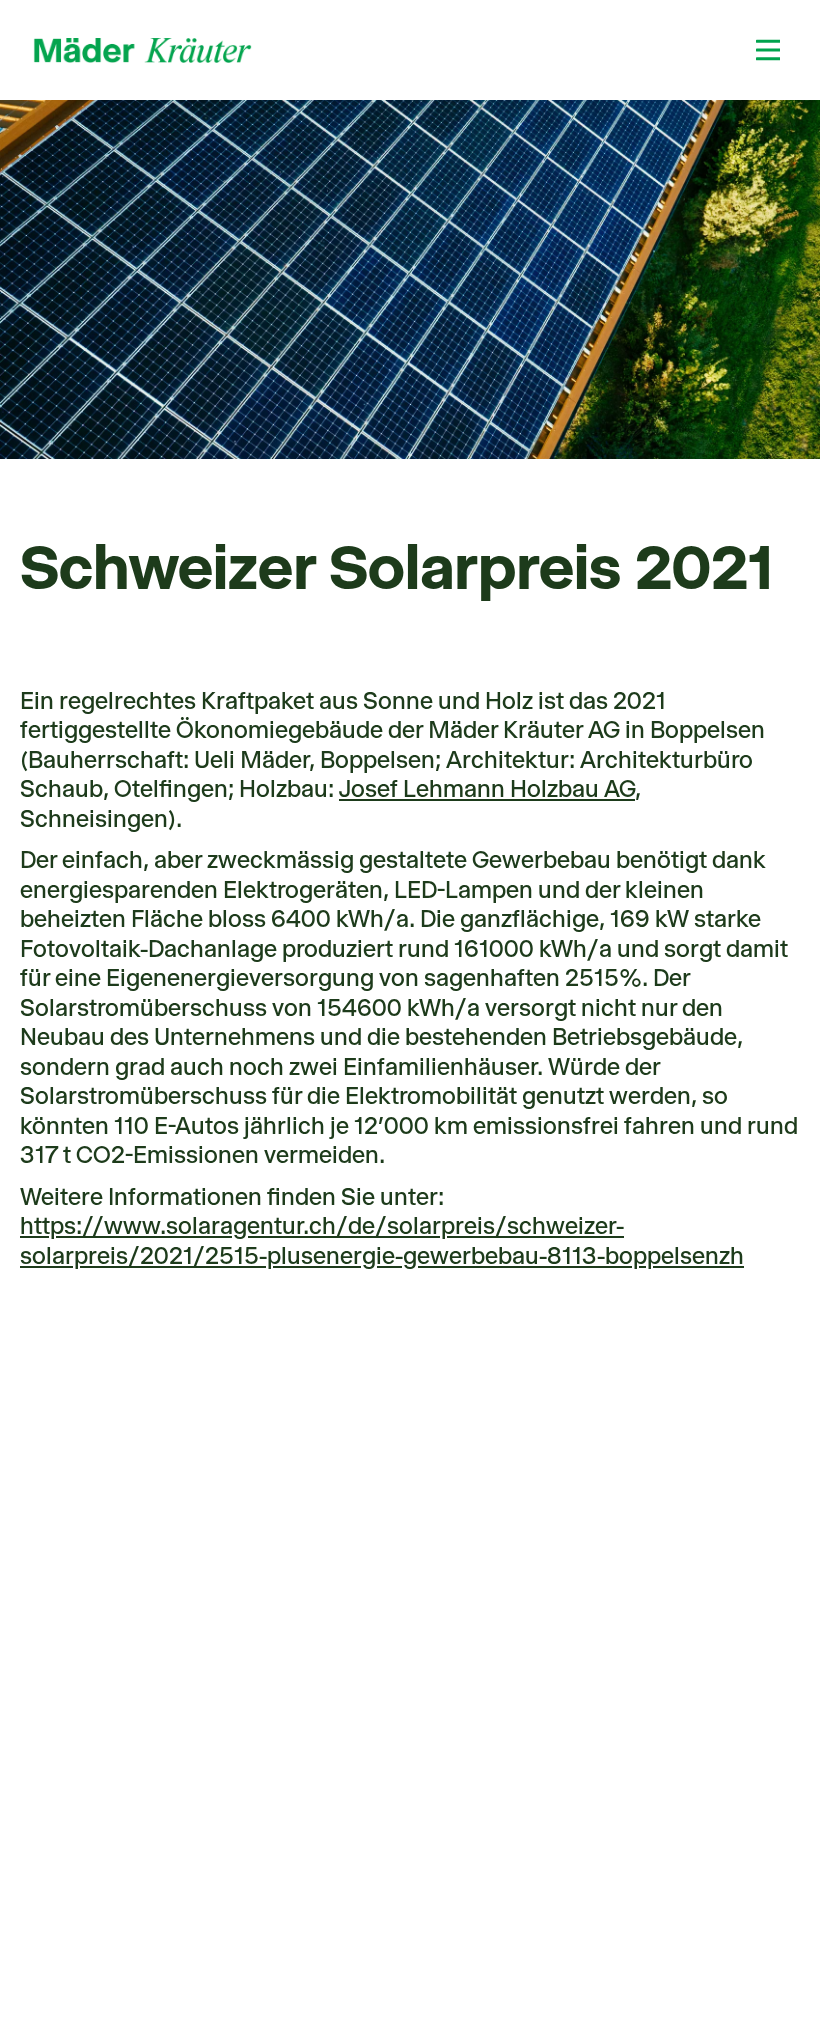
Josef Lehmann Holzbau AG (487, 789)
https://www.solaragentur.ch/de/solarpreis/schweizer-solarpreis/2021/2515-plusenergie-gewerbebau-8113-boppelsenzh (382, 1241)
